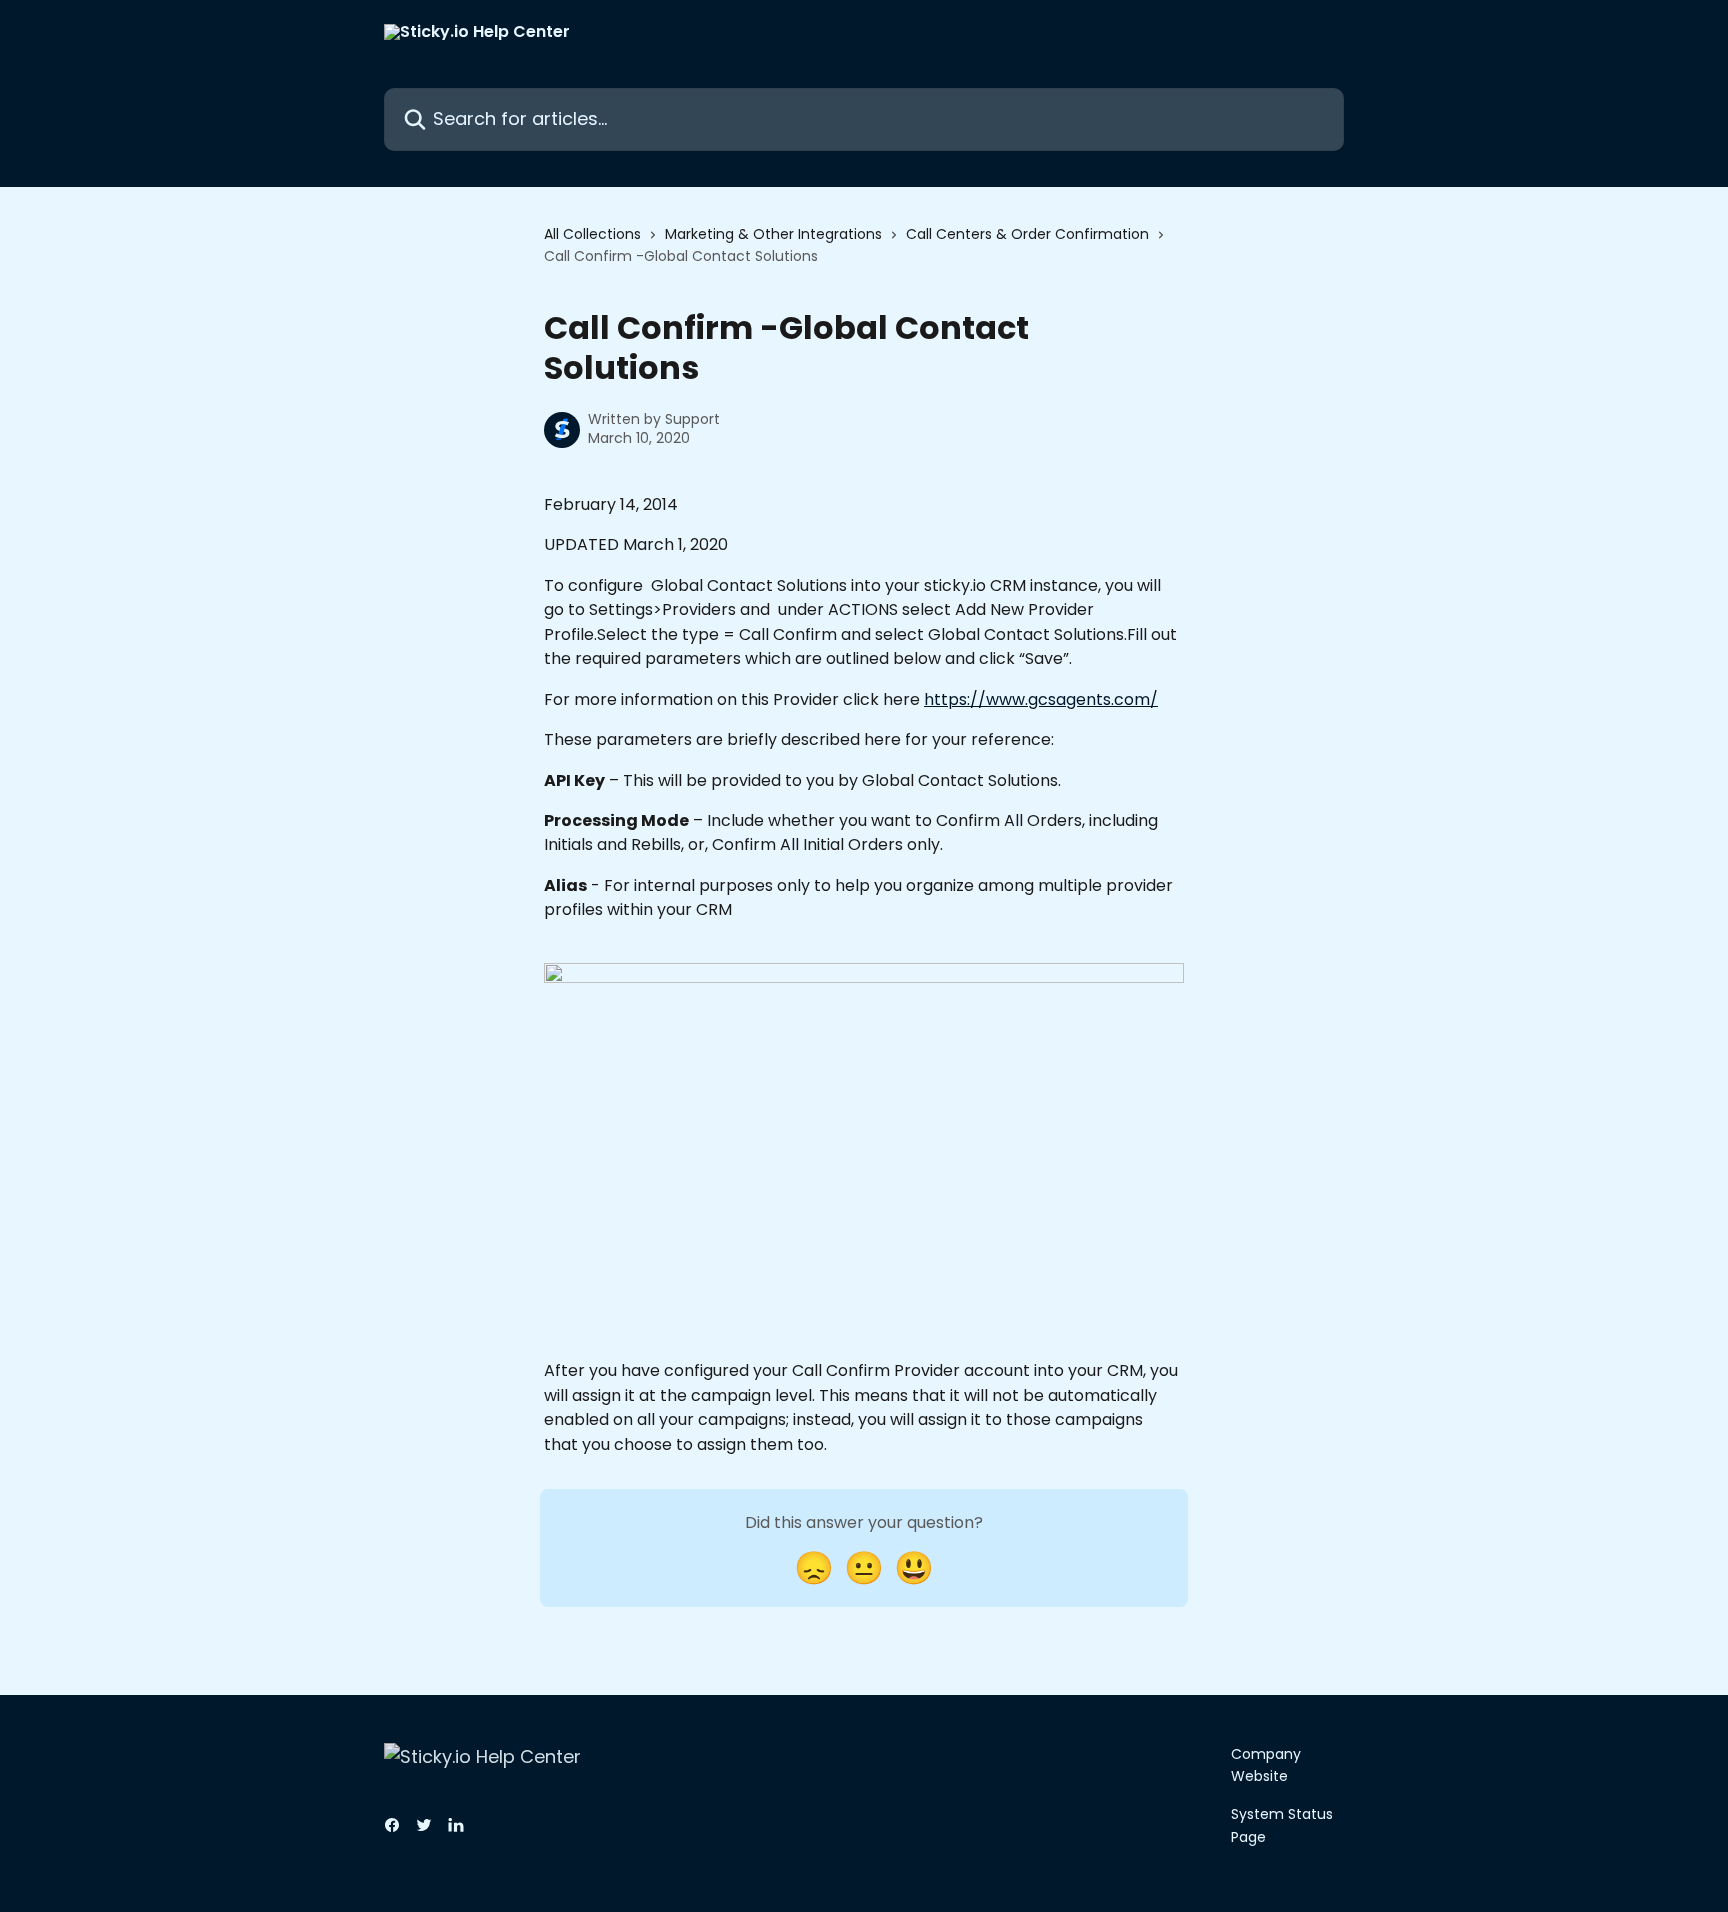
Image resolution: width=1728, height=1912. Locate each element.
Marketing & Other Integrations (773, 234)
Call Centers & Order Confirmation (1027, 234)
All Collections (592, 234)
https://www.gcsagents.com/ (1041, 699)
